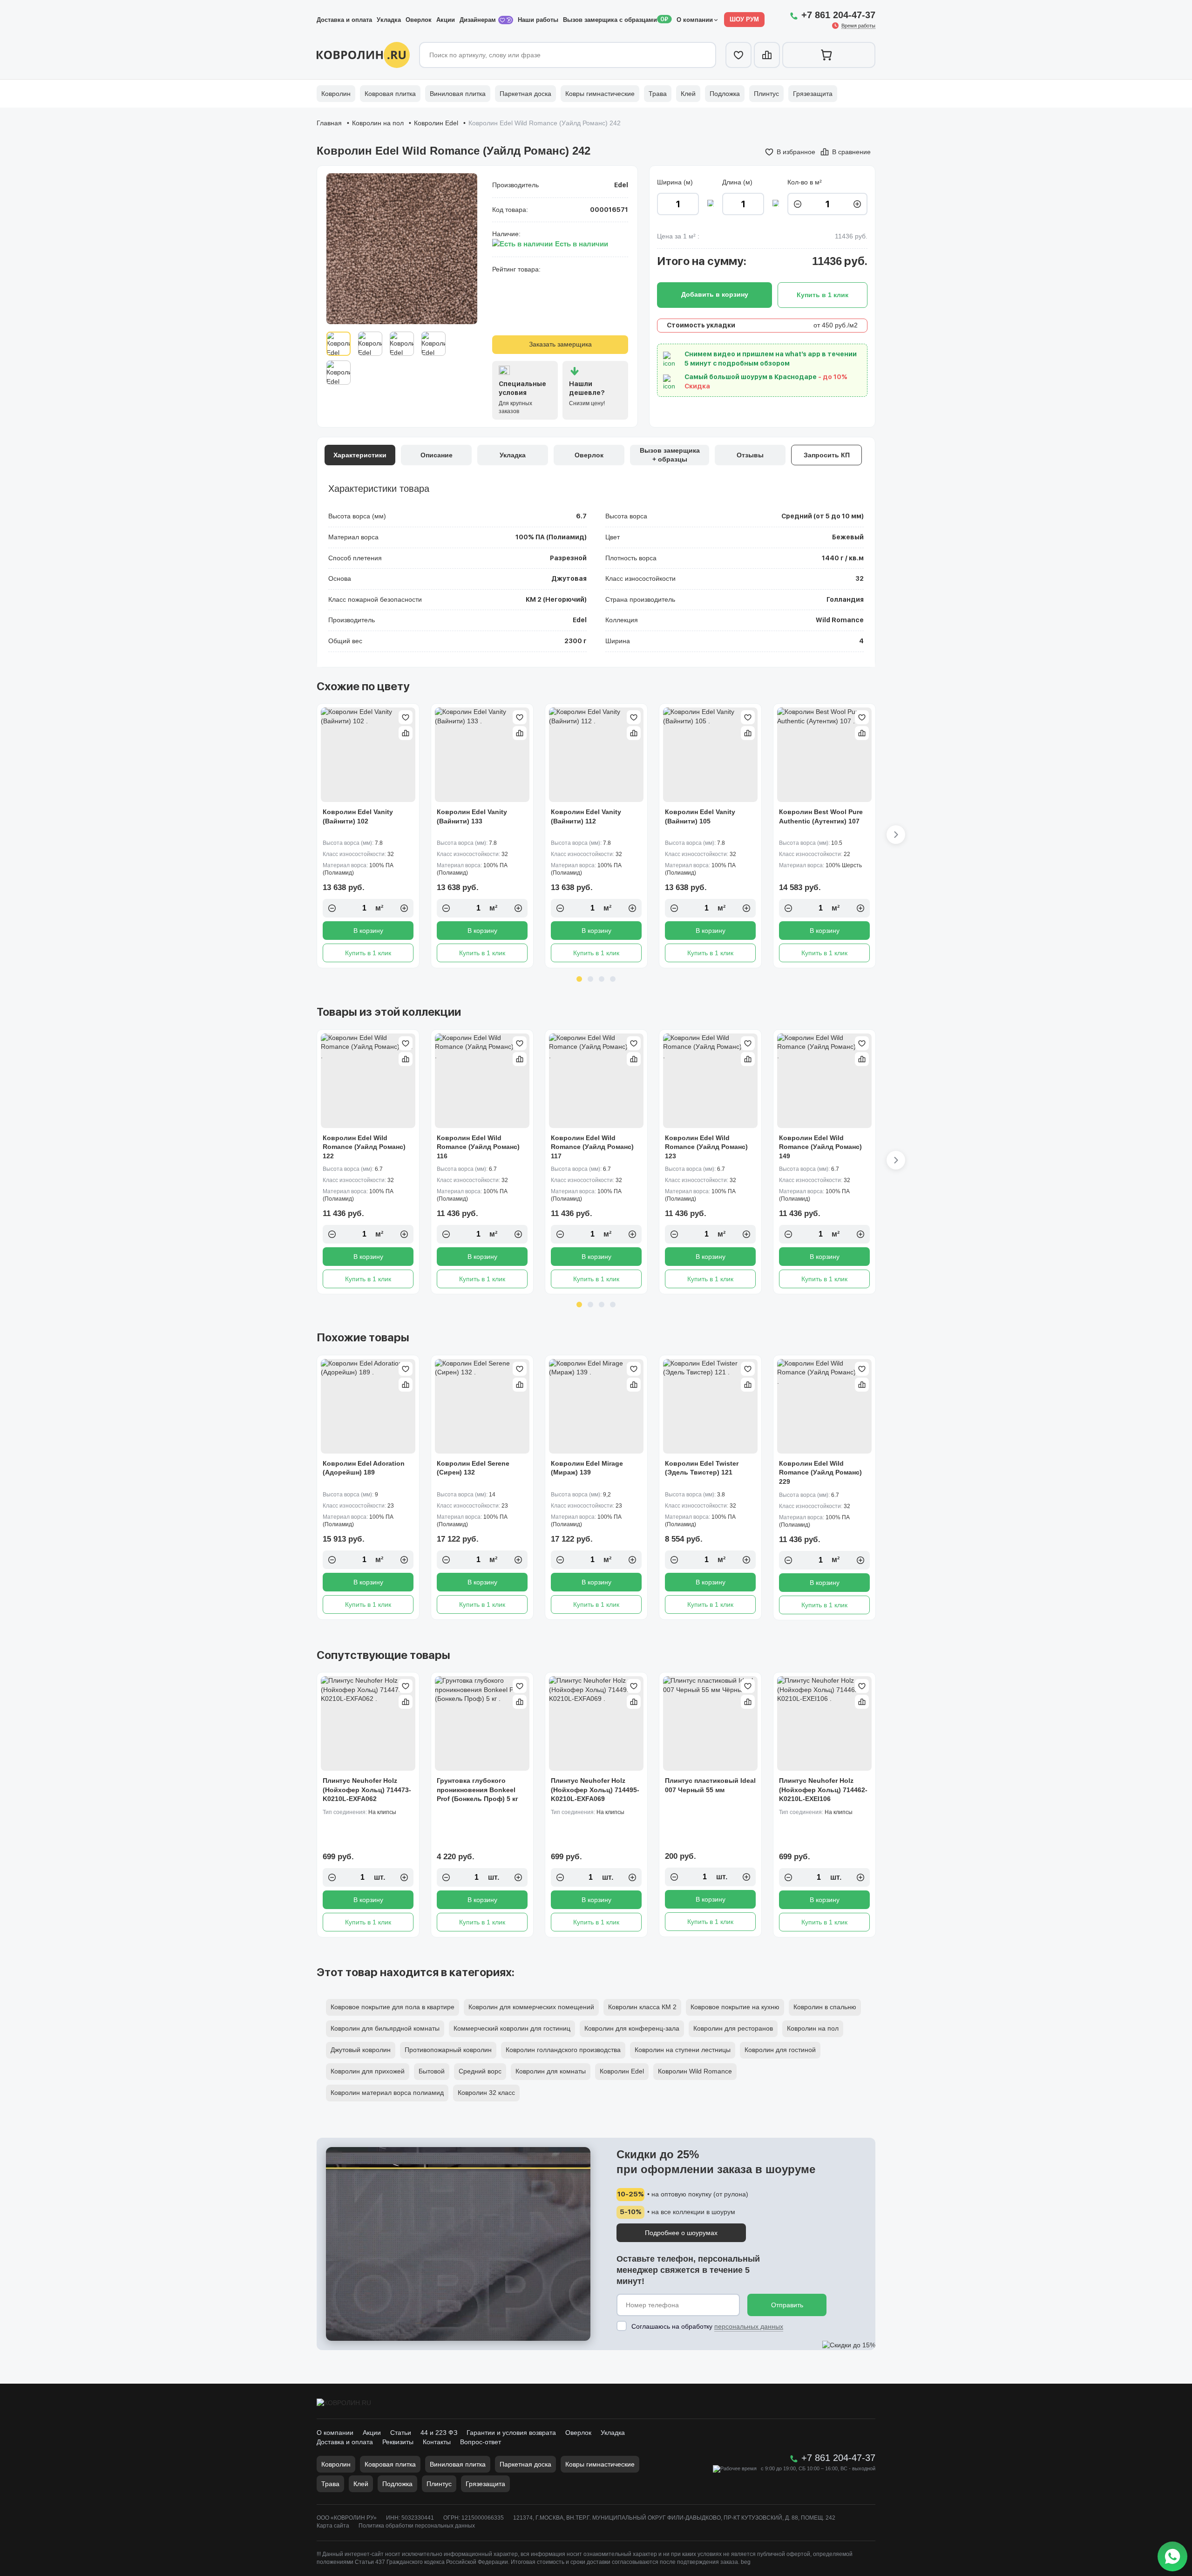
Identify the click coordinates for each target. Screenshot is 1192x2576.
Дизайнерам (479, 20)
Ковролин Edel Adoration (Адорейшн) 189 (364, 1468)
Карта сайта (333, 2526)
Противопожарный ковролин (448, 2050)
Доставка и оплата (344, 20)
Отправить (787, 2305)
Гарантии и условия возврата (511, 2433)
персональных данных (749, 2326)
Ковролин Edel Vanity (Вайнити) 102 (358, 816)
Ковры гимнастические (600, 94)
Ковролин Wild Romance (695, 2071)
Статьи (401, 2433)
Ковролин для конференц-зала (632, 2028)
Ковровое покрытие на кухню (735, 2007)
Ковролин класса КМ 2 (642, 2007)
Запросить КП (827, 455)
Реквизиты (398, 2442)
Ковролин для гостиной (780, 2050)
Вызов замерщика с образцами (610, 20)
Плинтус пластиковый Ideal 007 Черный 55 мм (710, 1785)
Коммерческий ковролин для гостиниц (512, 2028)
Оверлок (419, 20)
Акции (446, 20)
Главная (329, 123)
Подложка (725, 94)
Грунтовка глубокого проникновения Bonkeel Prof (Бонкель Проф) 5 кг (477, 1790)
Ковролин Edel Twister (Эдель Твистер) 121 (702, 1468)
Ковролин (336, 94)
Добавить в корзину (715, 294)
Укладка (389, 20)
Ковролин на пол (378, 123)
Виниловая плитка (458, 94)
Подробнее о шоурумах (681, 2233)
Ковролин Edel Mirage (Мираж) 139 (587, 1468)
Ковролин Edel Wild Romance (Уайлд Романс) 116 (478, 1147)
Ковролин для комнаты (551, 2071)
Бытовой (432, 2071)
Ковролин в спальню (825, 2007)
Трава (658, 94)
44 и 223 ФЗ (439, 2433)
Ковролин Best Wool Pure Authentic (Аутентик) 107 (821, 816)
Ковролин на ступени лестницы (683, 2050)
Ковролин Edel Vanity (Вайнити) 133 (472, 816)
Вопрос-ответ (481, 2442)
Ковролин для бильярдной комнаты (385, 2028)
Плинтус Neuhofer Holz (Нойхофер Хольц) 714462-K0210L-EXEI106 (823, 1790)
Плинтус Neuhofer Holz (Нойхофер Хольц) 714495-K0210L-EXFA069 (595, 1790)
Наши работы (538, 20)
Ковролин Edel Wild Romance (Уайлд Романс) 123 (706, 1147)
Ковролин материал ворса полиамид (387, 2093)
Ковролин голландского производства (563, 2050)
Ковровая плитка (390, 94)
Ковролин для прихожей (368, 2071)
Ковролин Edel (436, 123)
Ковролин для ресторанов (733, 2028)
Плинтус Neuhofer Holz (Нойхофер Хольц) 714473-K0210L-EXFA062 (367, 1790)
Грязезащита (813, 94)
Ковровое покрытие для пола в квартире (393, 2007)
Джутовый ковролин (361, 2050)
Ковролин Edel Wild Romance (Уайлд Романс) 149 (820, 1147)
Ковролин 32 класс (486, 2093)
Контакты (437, 2442)
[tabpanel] (368, 836)
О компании (695, 20)
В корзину (368, 931)
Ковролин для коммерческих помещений (531, 2007)
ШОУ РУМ (744, 19)
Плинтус (766, 94)
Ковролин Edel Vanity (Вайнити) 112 (586, 816)
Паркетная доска (525, 94)
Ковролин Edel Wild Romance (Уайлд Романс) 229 (820, 1472)
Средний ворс (480, 2071)
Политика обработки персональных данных (417, 2526)
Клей (688, 94)
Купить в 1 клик (368, 953)
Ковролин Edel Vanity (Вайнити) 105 (700, 816)
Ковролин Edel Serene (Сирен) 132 (473, 1468)
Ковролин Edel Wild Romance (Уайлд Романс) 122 (364, 1147)
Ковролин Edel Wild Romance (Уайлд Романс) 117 (592, 1147)
